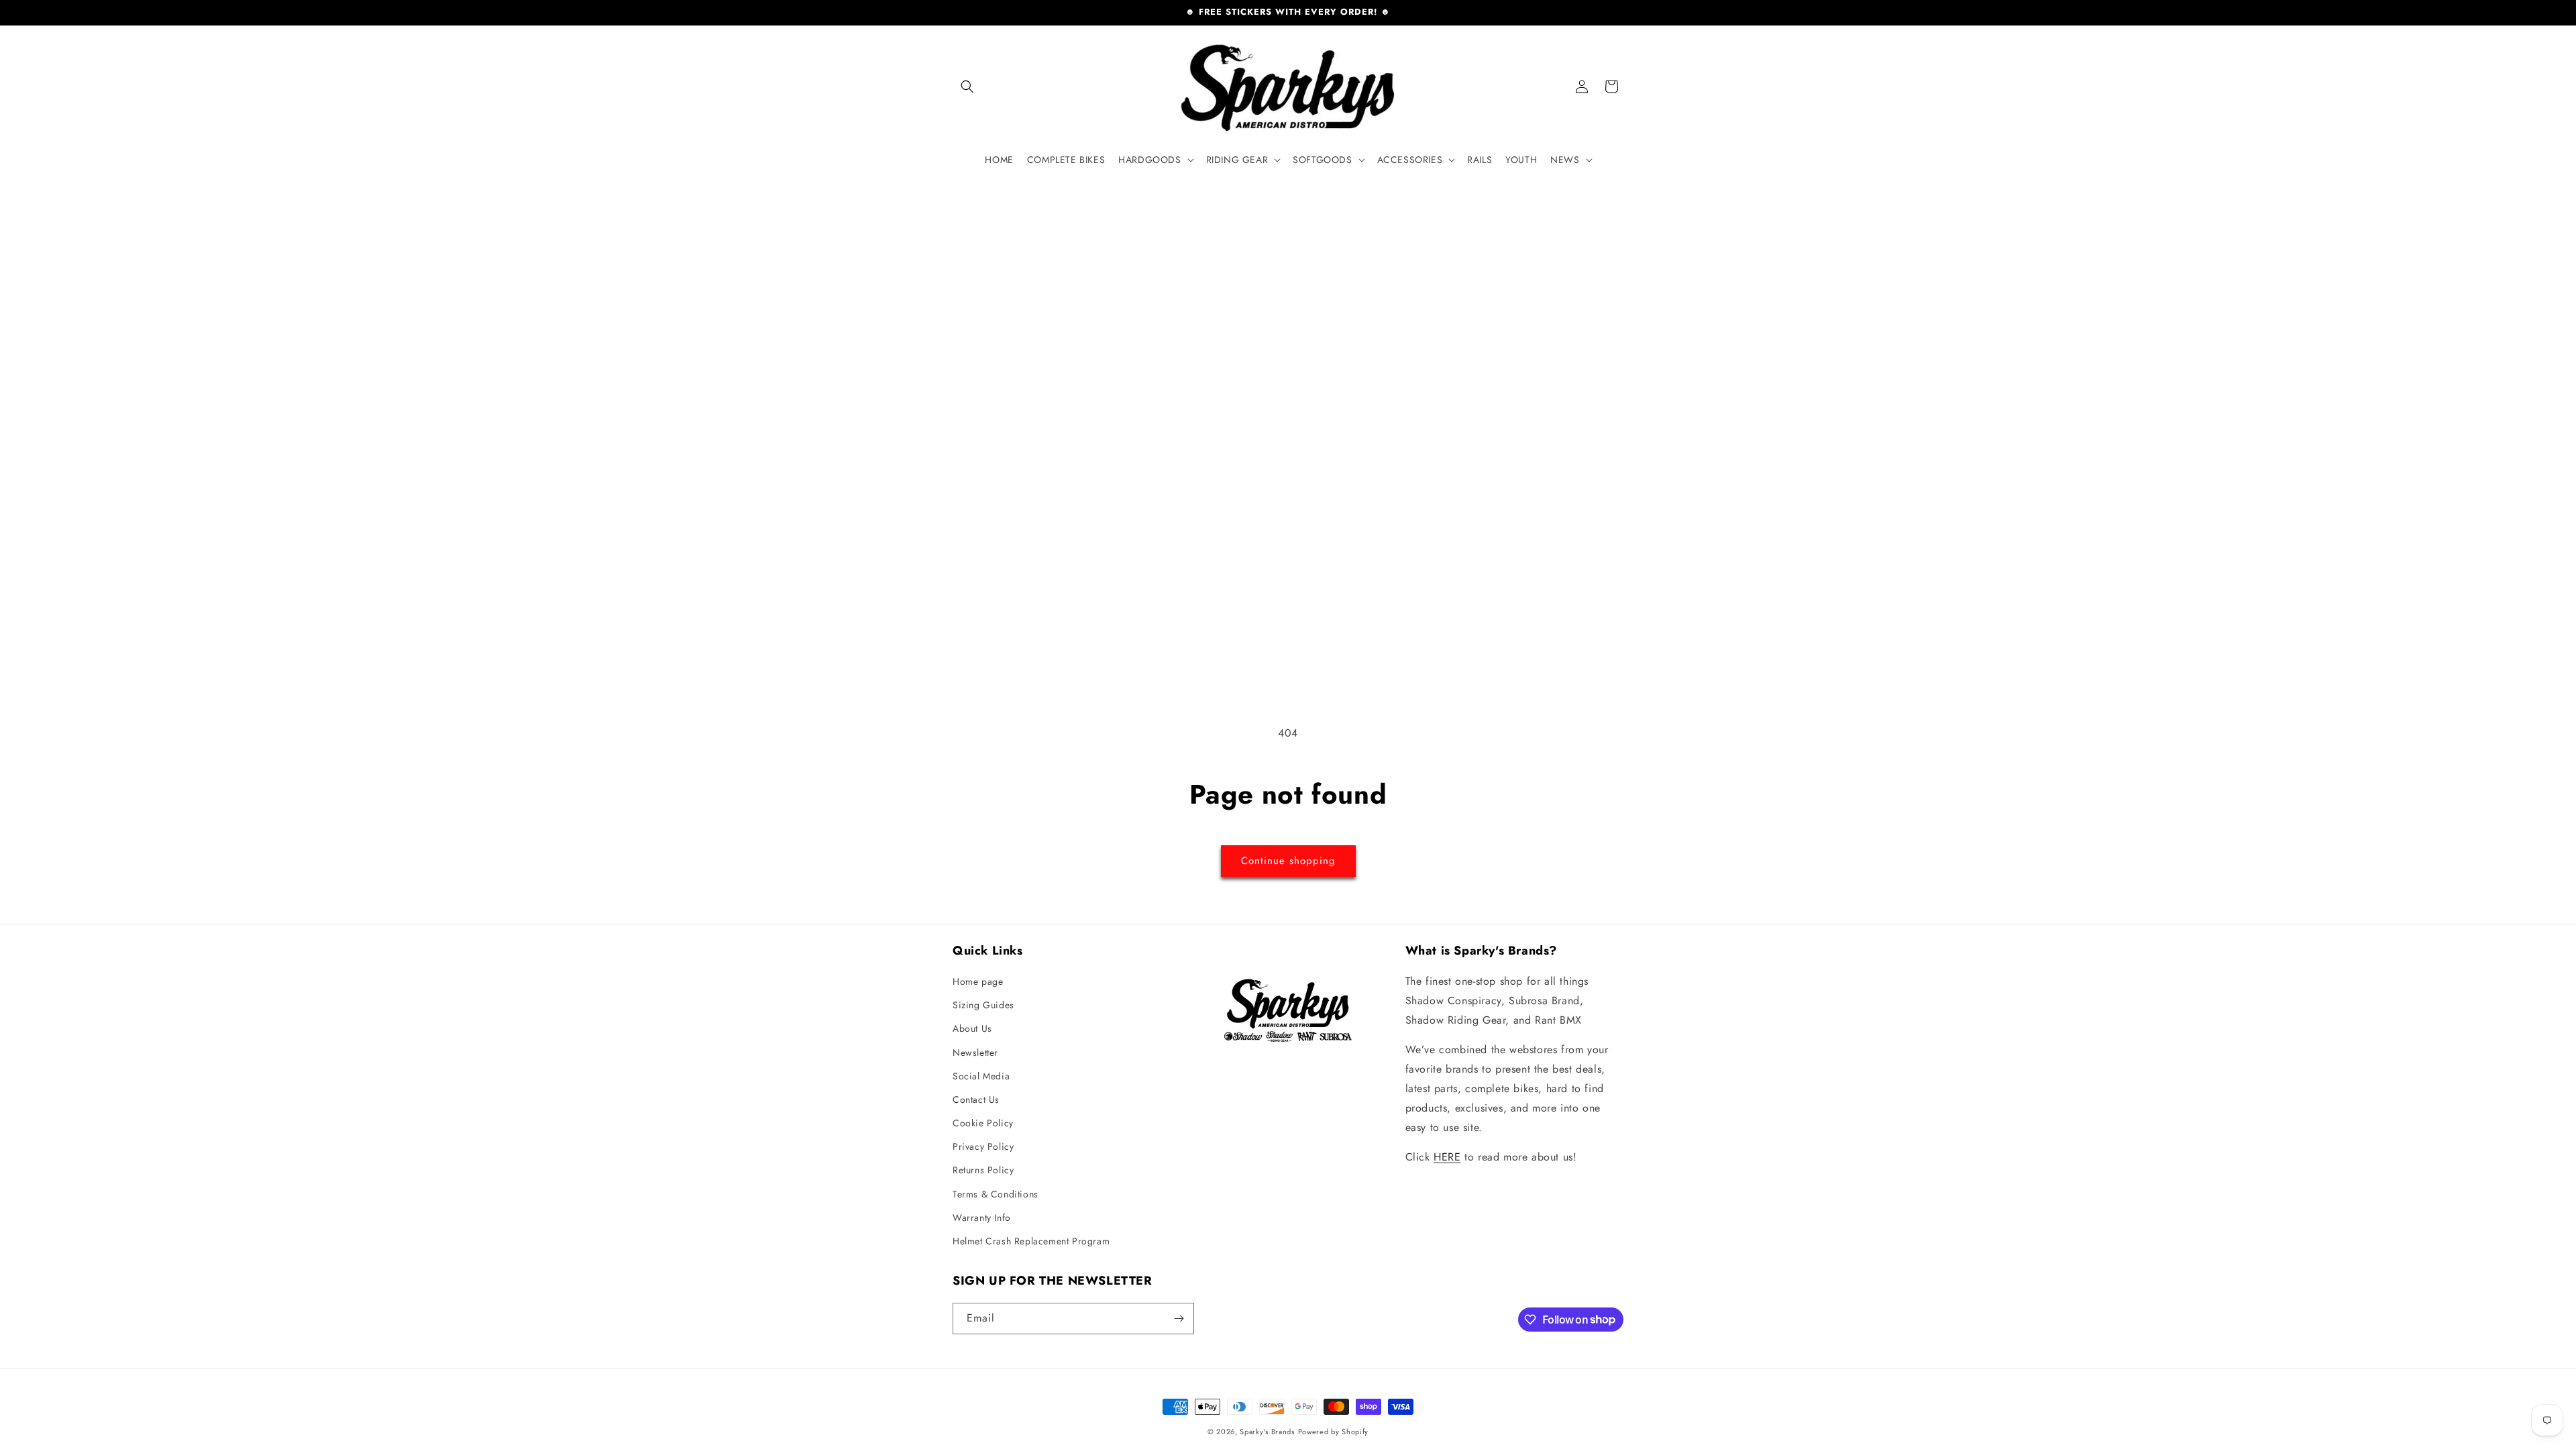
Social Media (981, 1076)
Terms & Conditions (996, 1194)
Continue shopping (1288, 861)
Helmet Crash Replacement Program (1031, 1241)
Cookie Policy (983, 1123)
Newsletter (975, 1053)
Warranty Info (982, 1218)
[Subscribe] (1179, 1319)
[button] (967, 87)
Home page (978, 981)
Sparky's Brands (1267, 1432)
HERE (1447, 1157)
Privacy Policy (983, 1146)
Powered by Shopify (1334, 1432)
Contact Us (976, 1099)
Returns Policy (983, 1170)
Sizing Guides (983, 1005)
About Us (972, 1028)
